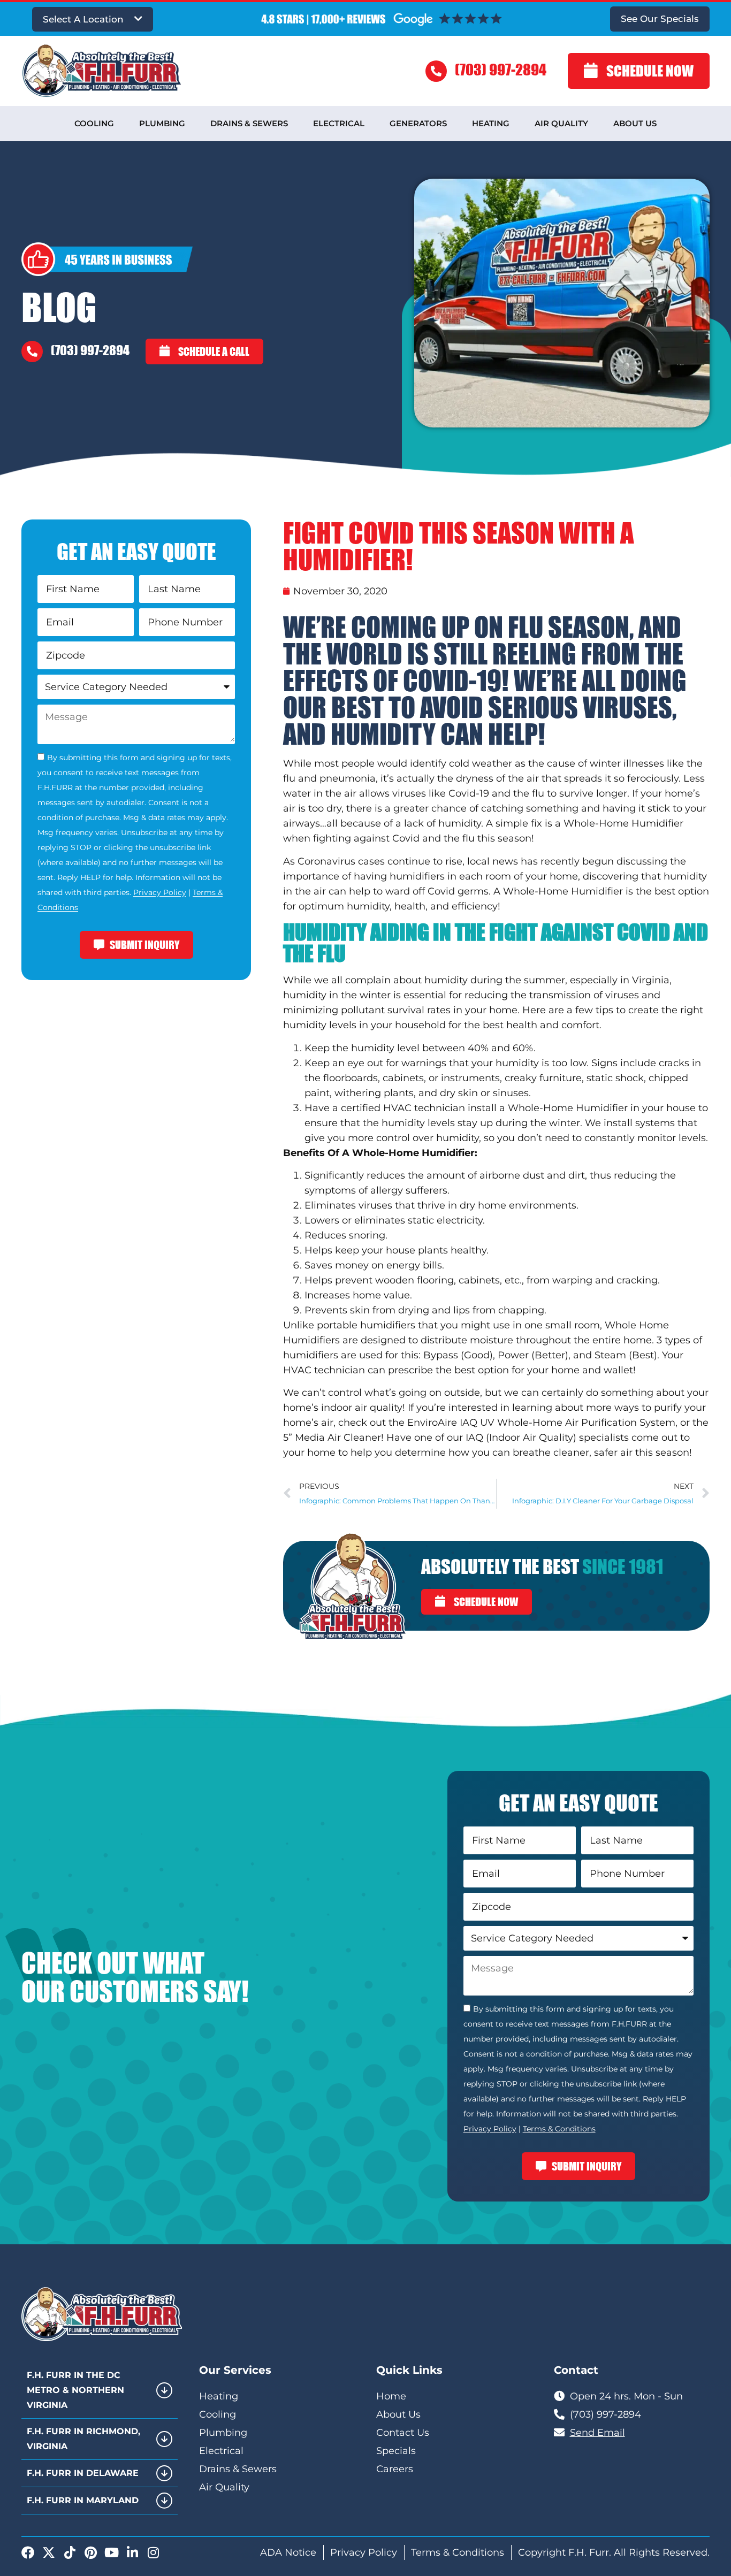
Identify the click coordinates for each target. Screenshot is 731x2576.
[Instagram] (153, 2552)
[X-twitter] (49, 2552)
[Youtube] (111, 2552)
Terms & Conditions (559, 2129)
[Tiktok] (70, 2552)
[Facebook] (28, 2552)
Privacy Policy (160, 893)
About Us (635, 123)
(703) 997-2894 (501, 69)
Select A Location (83, 19)
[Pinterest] (90, 2552)
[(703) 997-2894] (436, 71)
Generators (418, 123)
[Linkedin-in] (132, 2552)
